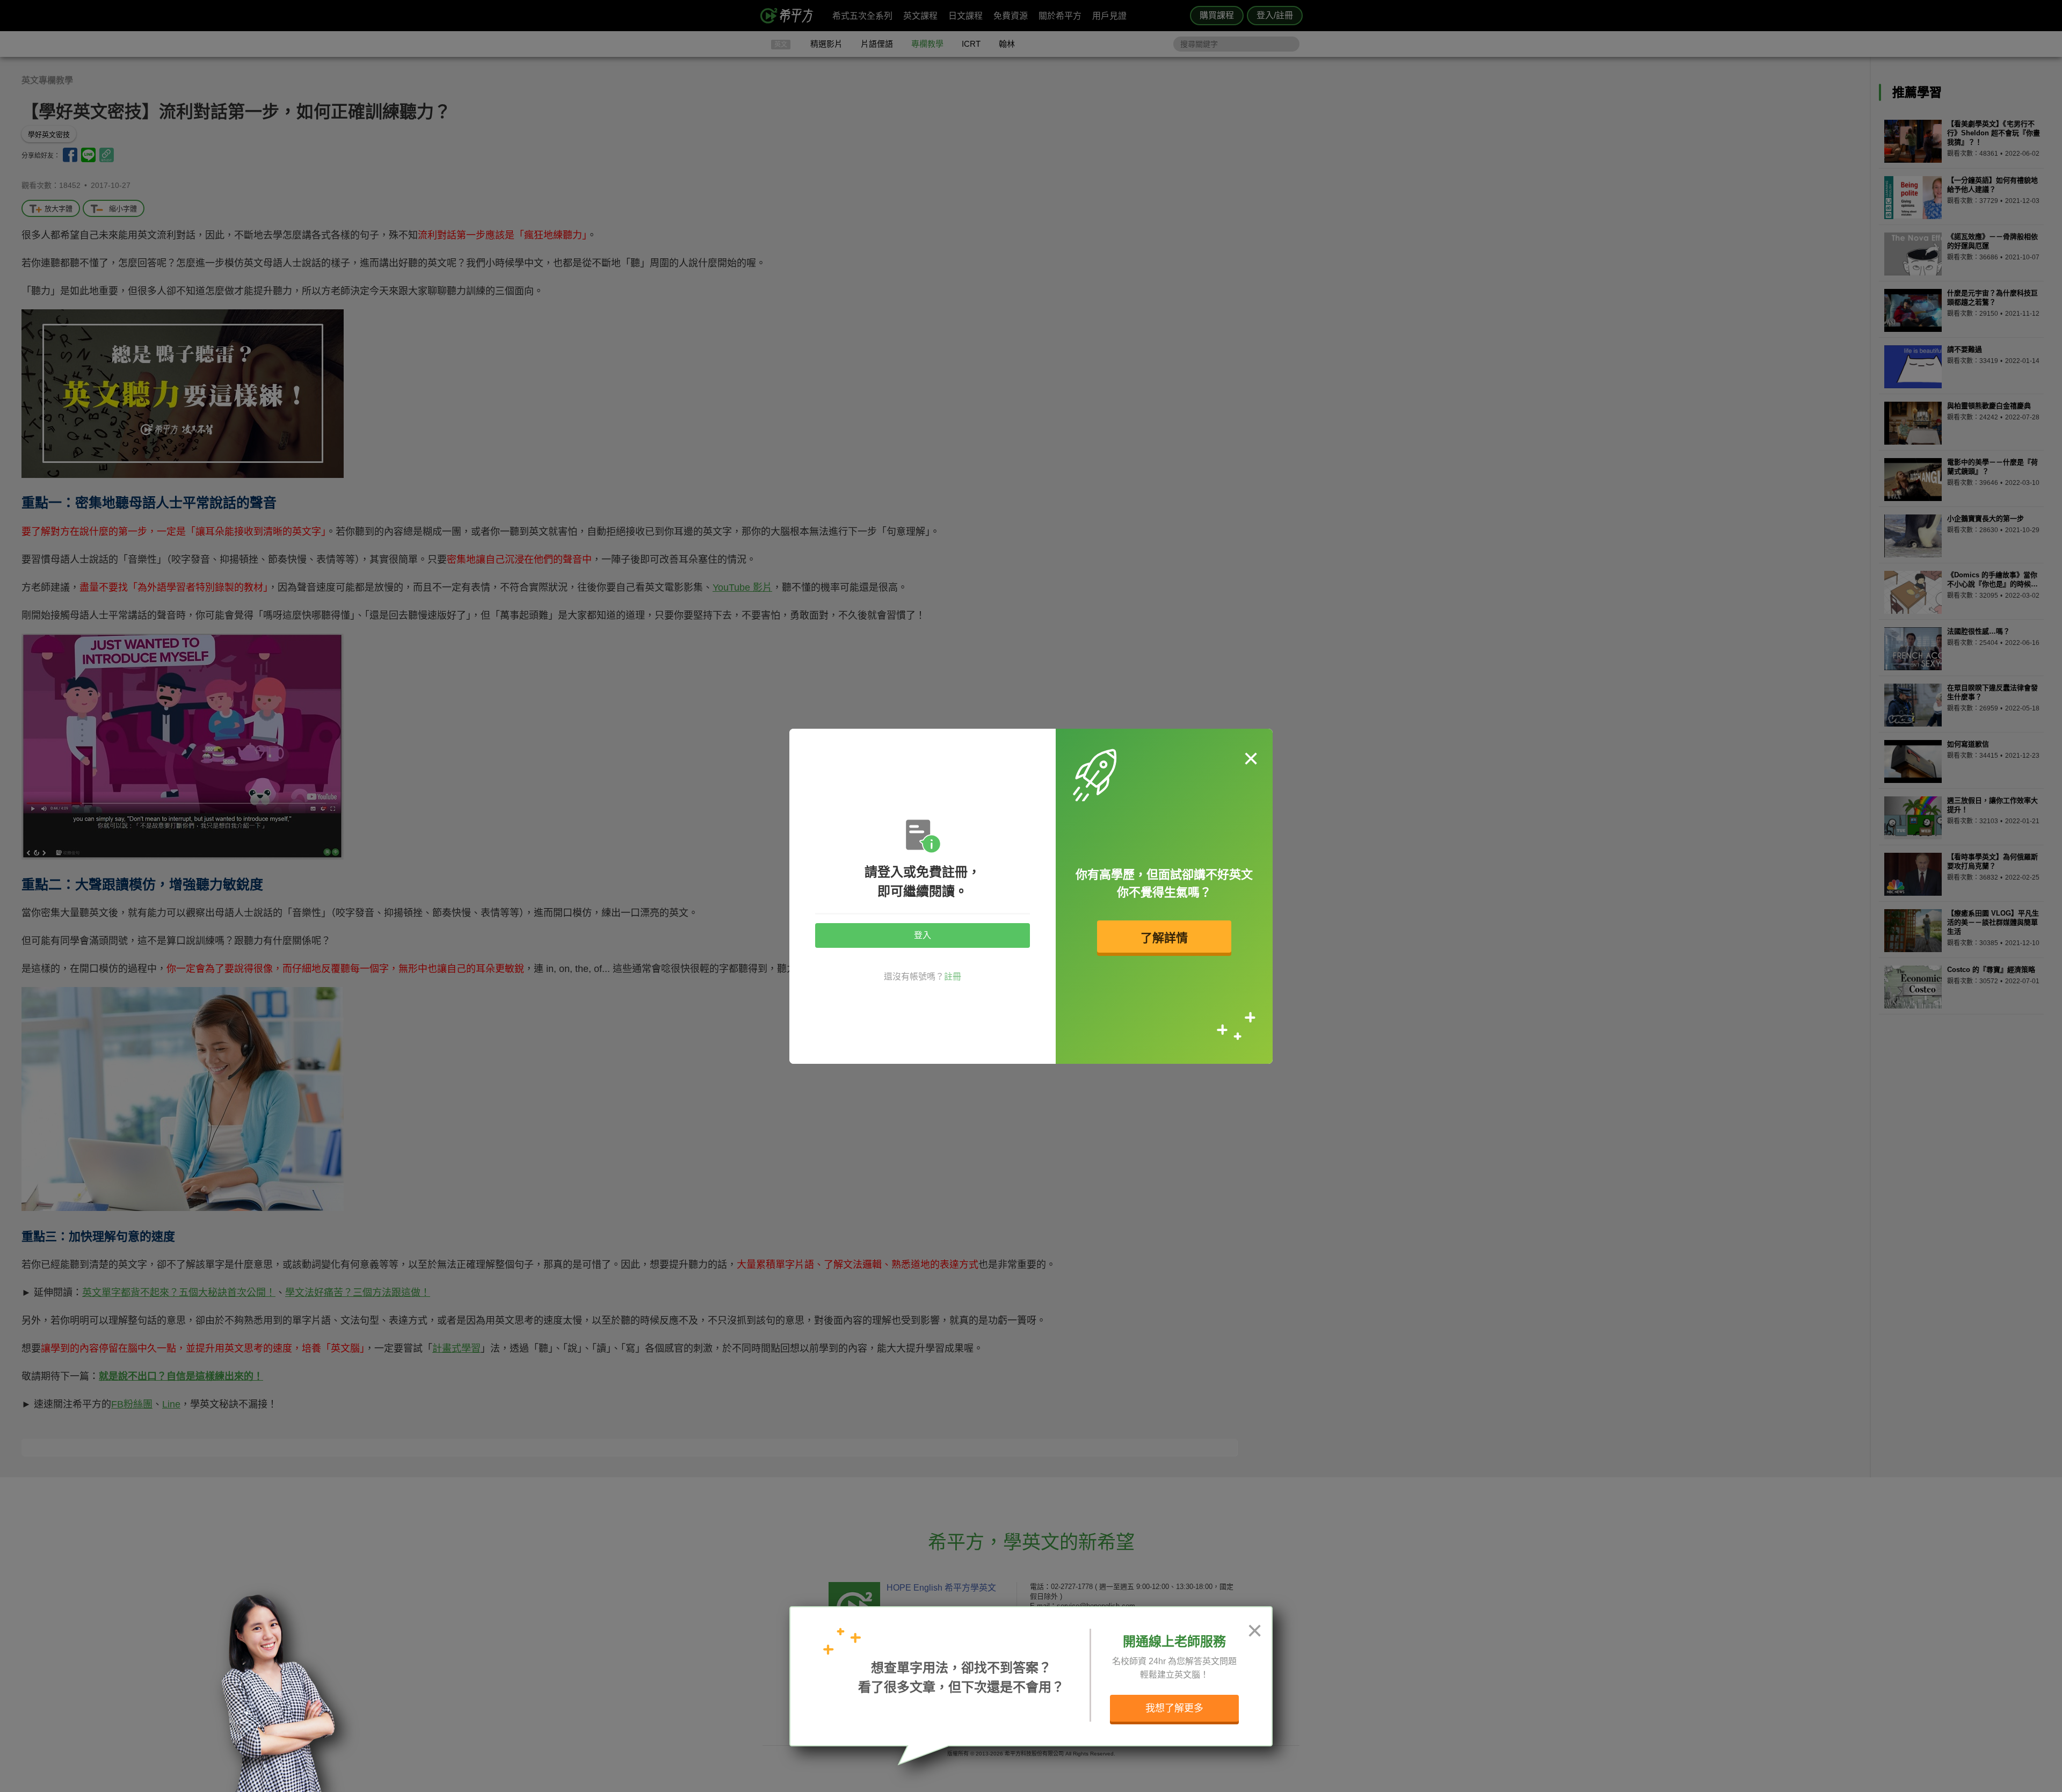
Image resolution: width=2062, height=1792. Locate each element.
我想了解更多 (1174, 1708)
